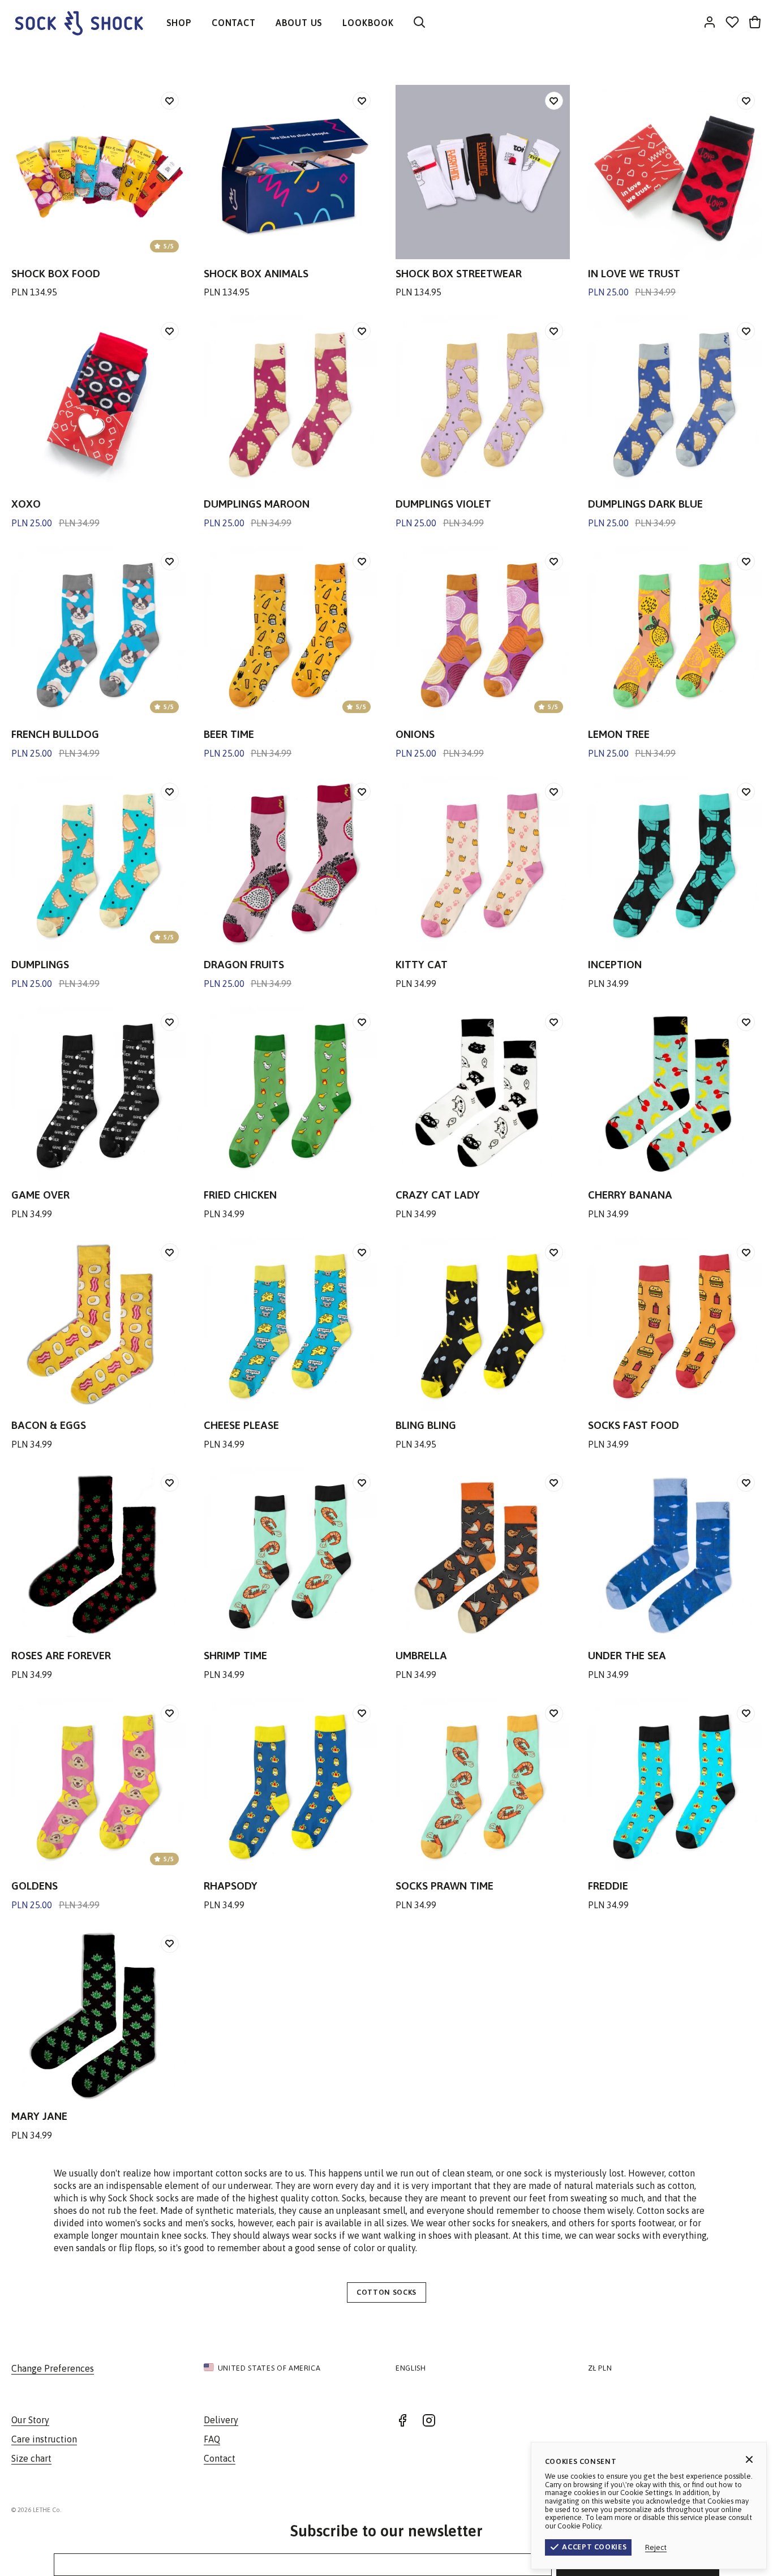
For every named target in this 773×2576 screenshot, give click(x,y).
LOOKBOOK (368, 23)
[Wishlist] (732, 23)
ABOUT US (299, 23)
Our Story (30, 2420)
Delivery (221, 2420)
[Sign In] (710, 23)
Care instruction (44, 2439)
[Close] (749, 2459)
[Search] (419, 23)
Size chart (31, 2458)
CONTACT (234, 23)
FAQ (212, 2439)
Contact (220, 2458)
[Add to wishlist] (170, 101)
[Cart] (755, 23)
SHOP (179, 23)
